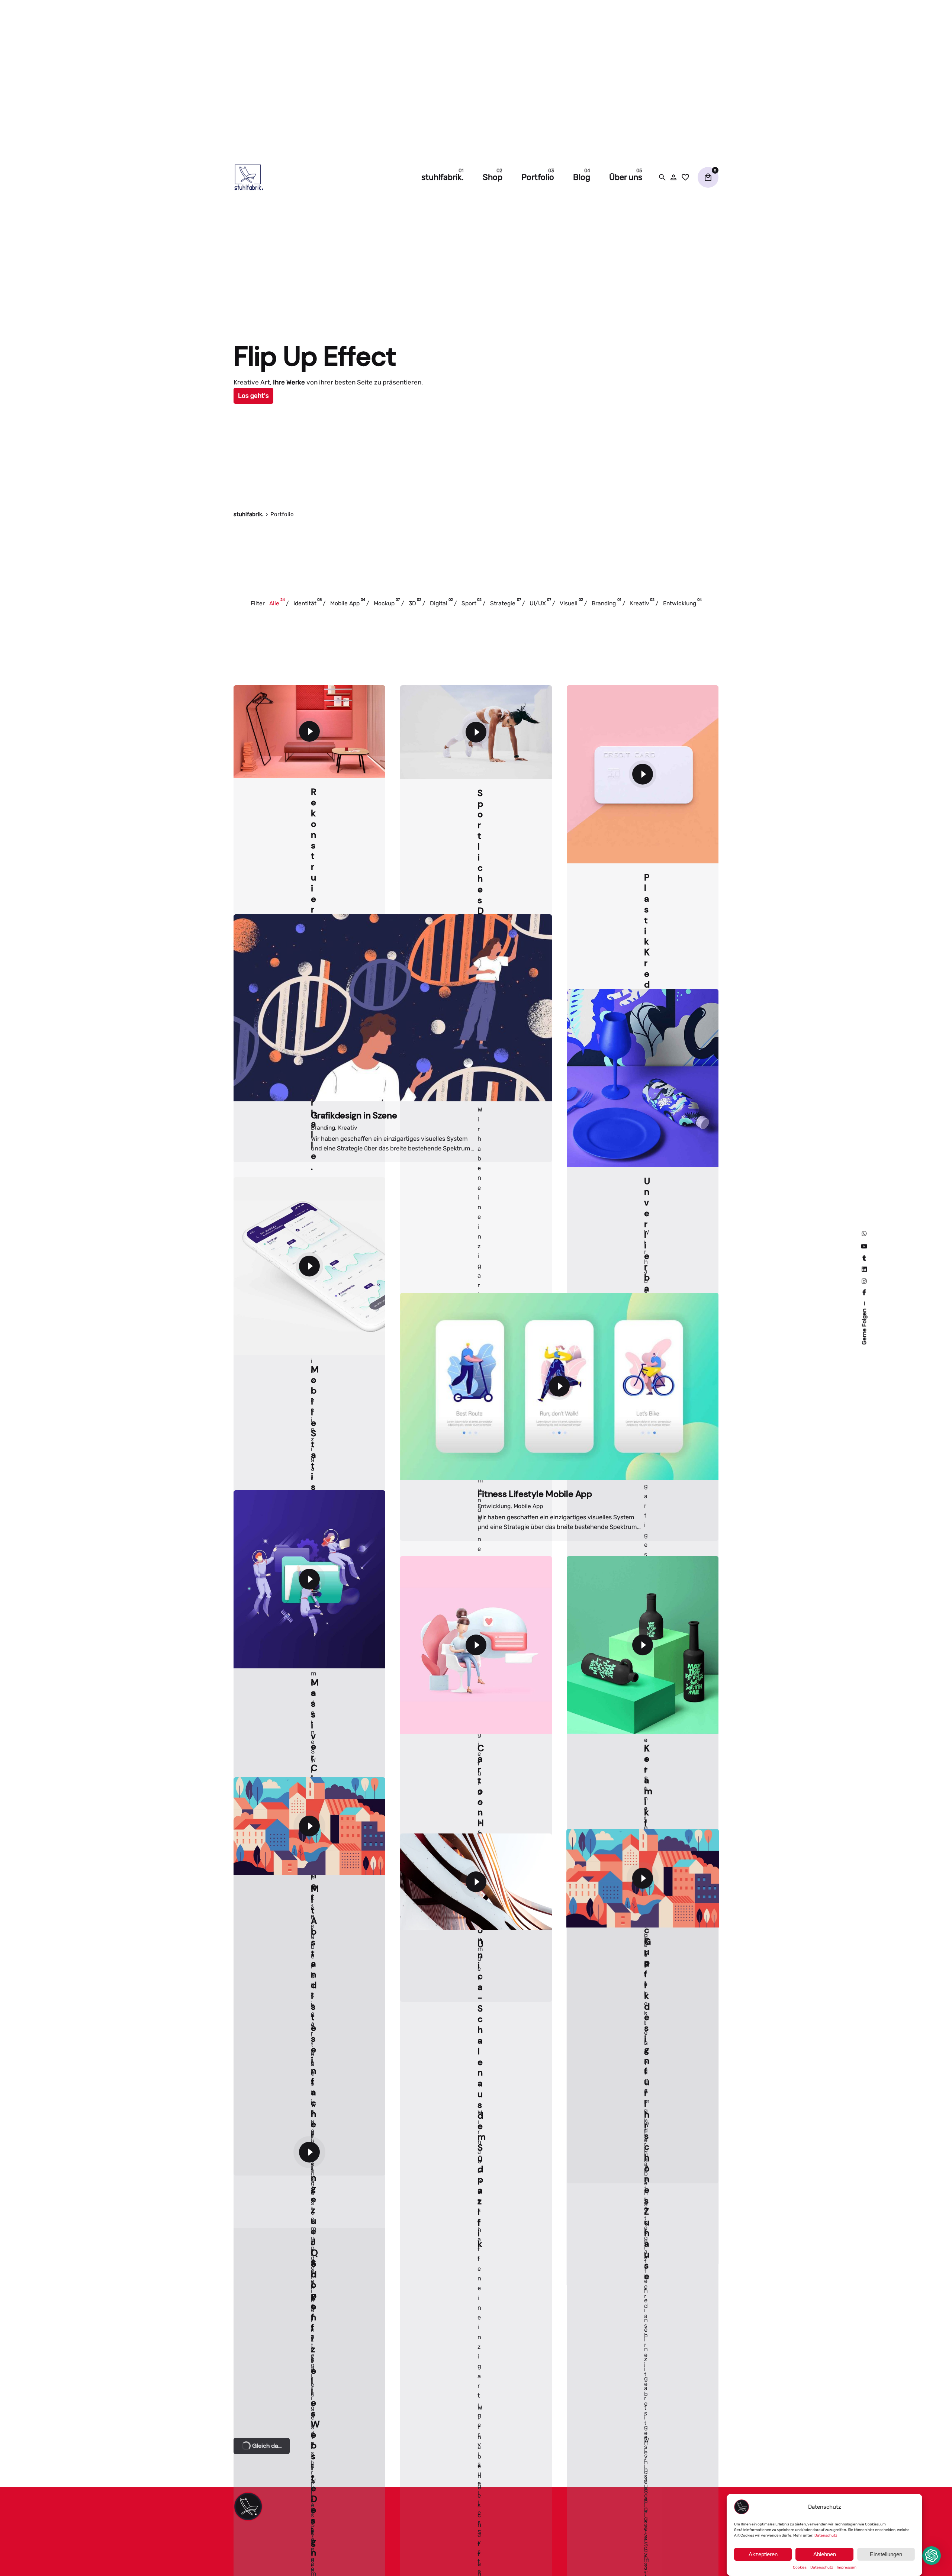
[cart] (708, 177)
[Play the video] (309, 732)
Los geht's (253, 396)
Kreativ (348, 2404)
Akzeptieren (763, 2554)
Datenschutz (826, 2535)
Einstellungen (886, 2554)
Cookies (800, 2567)
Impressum (847, 2567)
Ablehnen (825, 2554)
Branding (323, 2404)
